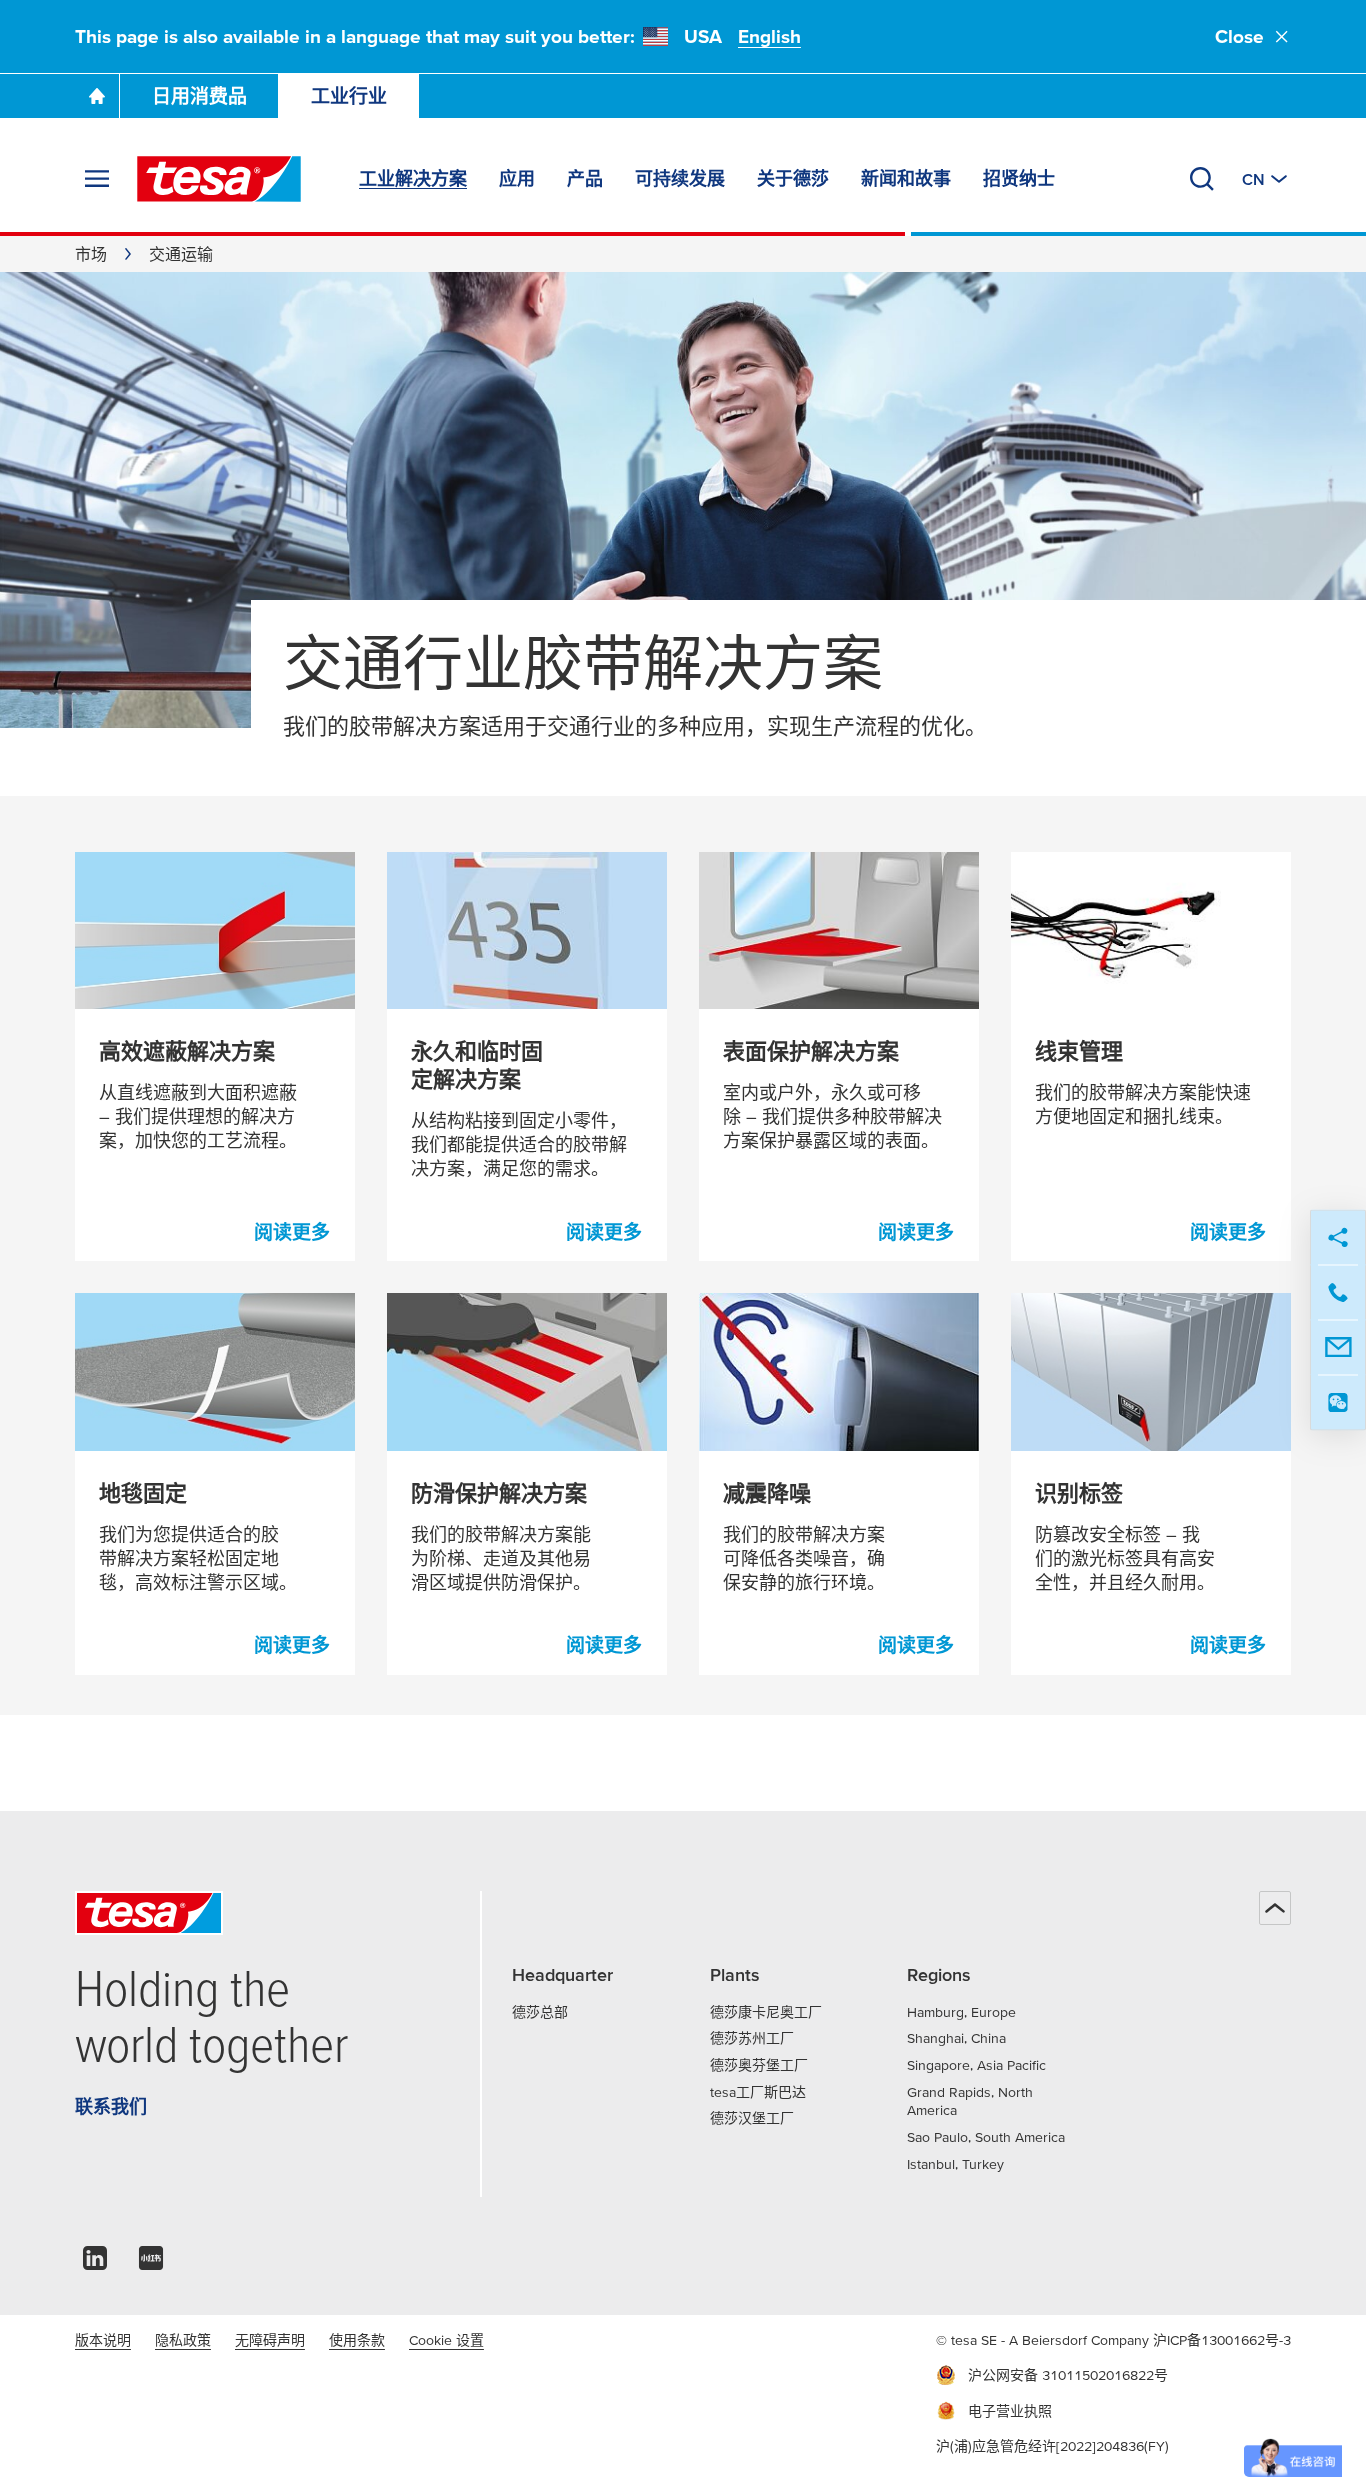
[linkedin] (95, 2263)
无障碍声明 (270, 2340)
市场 (91, 254)
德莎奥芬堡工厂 (759, 2065)
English (769, 36)
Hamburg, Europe (961, 2012)
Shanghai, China (956, 2038)
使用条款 (357, 2340)
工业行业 (349, 96)
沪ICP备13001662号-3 (1222, 2340)
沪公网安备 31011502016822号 (1068, 2375)
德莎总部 (540, 2012)
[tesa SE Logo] (219, 179)
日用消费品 (199, 96)
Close (1239, 36)
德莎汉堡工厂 (752, 2118)
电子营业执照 (1010, 2411)
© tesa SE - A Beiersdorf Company (1044, 2340)
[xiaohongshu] (151, 2263)
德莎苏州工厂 (752, 2038)
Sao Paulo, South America (986, 2137)
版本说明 (103, 2340)
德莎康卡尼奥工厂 (766, 2012)
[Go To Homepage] (97, 96)
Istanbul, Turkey (955, 2164)
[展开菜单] (97, 179)
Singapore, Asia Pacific (976, 2065)
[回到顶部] (1275, 1908)
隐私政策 (183, 2340)
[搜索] (1202, 179)
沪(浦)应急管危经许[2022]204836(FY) (1052, 2446)
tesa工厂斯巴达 (758, 2092)
